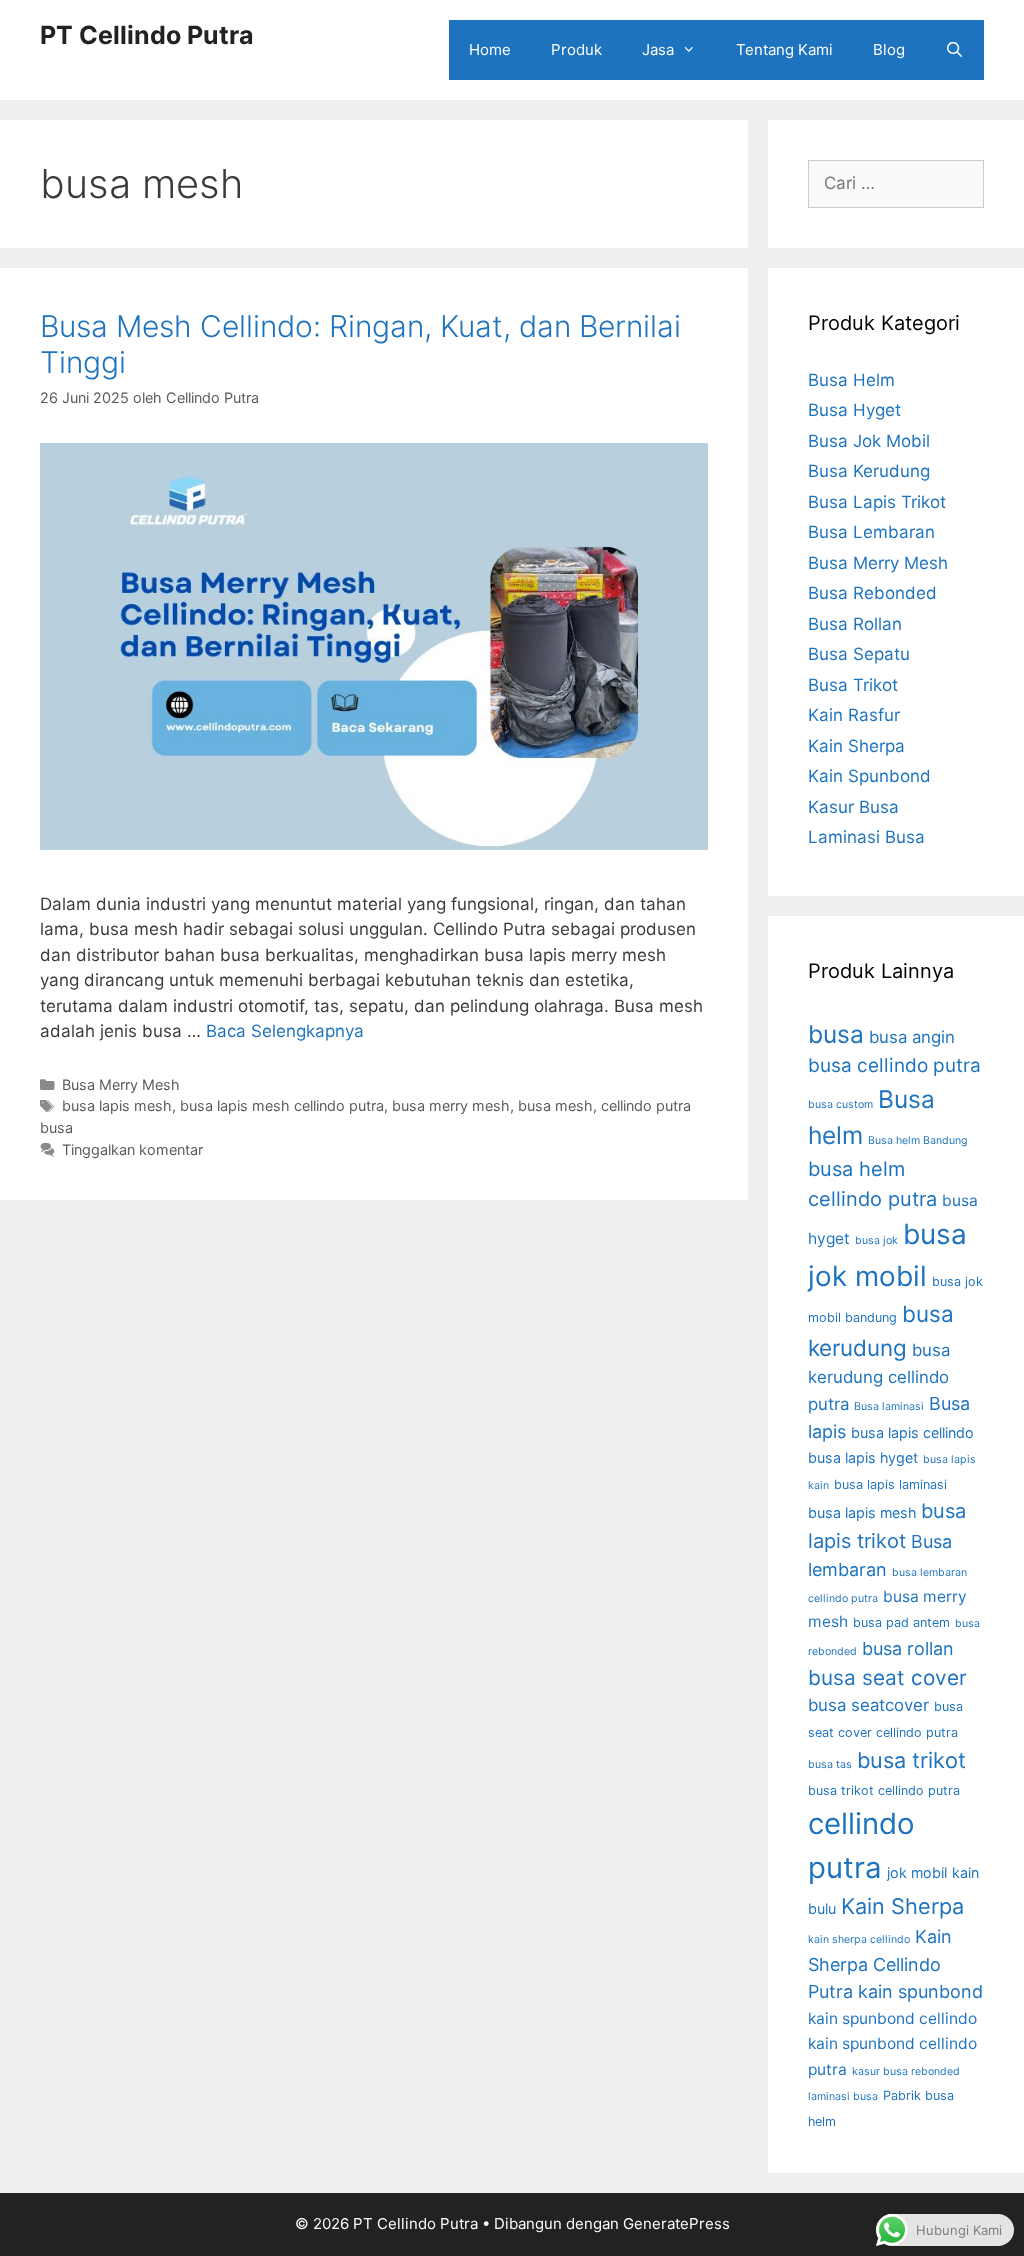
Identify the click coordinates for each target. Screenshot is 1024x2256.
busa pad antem (901, 1622)
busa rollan (908, 1648)
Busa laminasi (889, 1406)
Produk (576, 49)
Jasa (658, 49)
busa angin (912, 1037)
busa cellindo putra (894, 1065)
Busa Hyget (854, 410)
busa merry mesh (451, 1105)
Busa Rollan (855, 624)
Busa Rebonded (872, 593)
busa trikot (911, 1760)
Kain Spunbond (869, 776)
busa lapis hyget (863, 1457)
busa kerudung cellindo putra (879, 1377)
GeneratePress (676, 2223)
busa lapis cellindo (912, 1432)
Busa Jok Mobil (869, 441)
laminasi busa (843, 2096)
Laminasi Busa (866, 837)
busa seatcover (868, 1705)
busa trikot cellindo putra (884, 1790)
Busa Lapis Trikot (877, 502)
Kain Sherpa (856, 746)
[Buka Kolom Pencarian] (954, 50)
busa (836, 1034)
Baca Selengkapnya (285, 1031)
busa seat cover (887, 1677)
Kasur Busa (853, 807)
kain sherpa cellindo (859, 1939)
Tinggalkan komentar (132, 1149)
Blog (889, 49)
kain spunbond (920, 1991)
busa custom (840, 1104)
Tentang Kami (784, 49)
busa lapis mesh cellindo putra (282, 1105)
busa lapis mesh (117, 1105)
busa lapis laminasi (890, 1484)
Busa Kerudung (869, 471)
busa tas (830, 1764)
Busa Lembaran (871, 532)
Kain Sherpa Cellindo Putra (880, 1964)
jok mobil (917, 1872)
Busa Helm (851, 380)
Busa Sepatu (859, 654)
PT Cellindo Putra (147, 35)
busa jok (876, 1240)
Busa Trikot (853, 685)
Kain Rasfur (854, 715)
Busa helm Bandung (918, 1140)
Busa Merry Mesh (121, 1084)
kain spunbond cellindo (892, 2018)
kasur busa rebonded (906, 2071)
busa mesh (555, 1105)
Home (490, 49)
